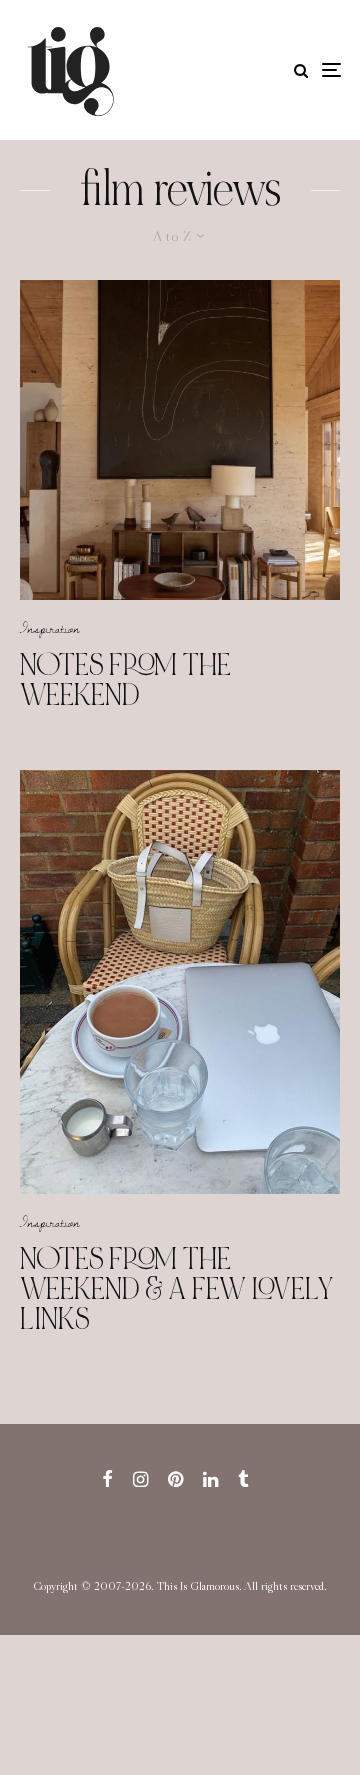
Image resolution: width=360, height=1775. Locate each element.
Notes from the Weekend (125, 680)
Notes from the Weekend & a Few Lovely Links (177, 1289)
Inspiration (50, 628)
